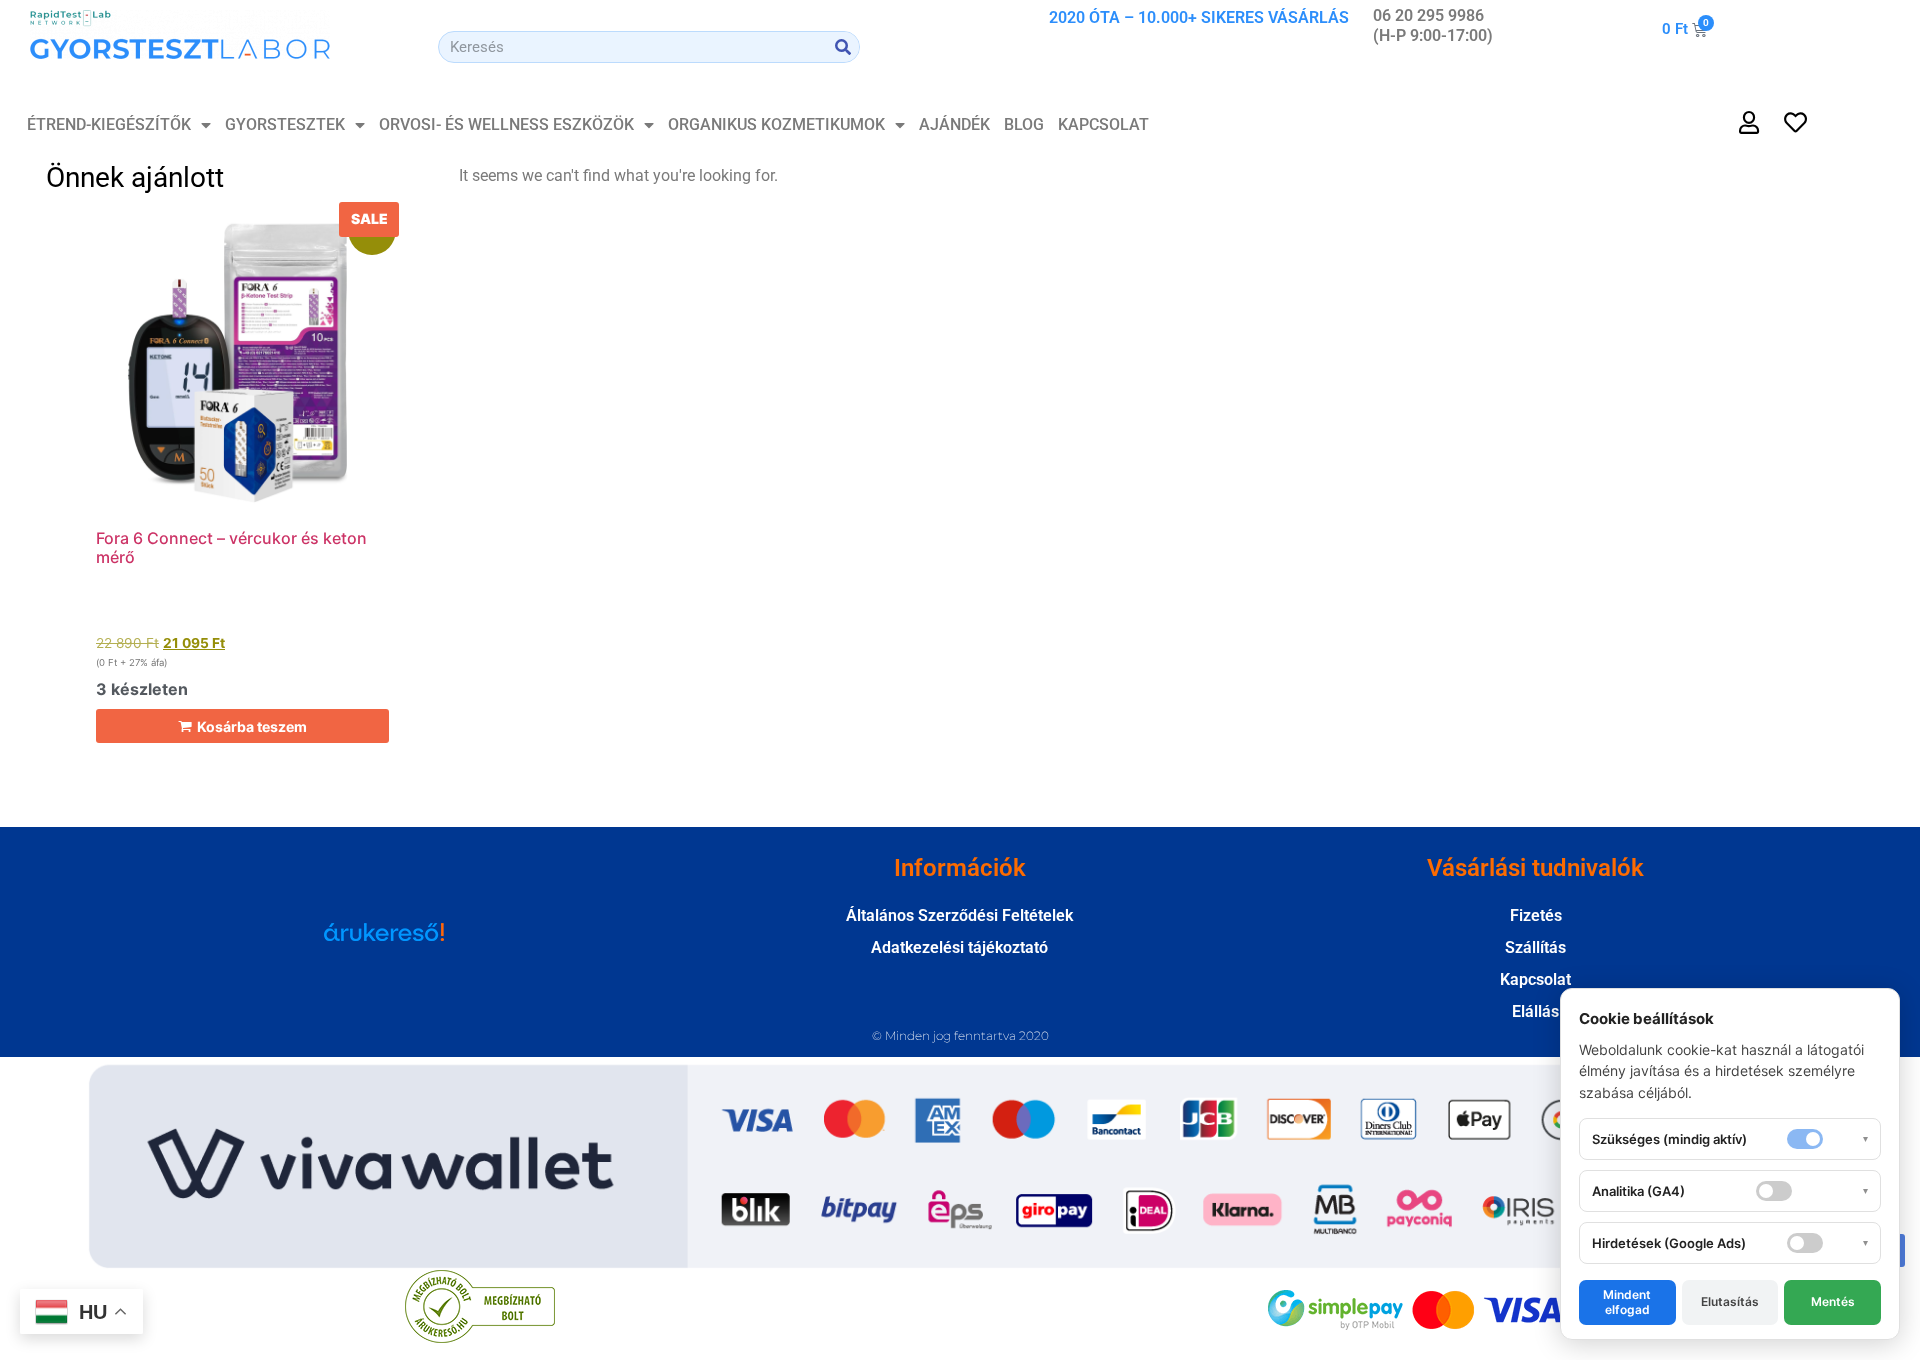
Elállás (1535, 1011)
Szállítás (1535, 947)
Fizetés (1536, 915)
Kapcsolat (1103, 124)
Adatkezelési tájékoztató (959, 947)
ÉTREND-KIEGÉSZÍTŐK (109, 124)
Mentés (1833, 1301)
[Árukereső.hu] (384, 942)
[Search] (843, 47)
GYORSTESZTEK (285, 124)
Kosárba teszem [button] (252, 726)
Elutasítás (1730, 1301)
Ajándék (954, 124)
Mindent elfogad (1627, 1301)
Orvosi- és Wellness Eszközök (506, 124)
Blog (1024, 124)
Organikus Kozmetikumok (776, 124)
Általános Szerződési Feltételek (959, 915)
